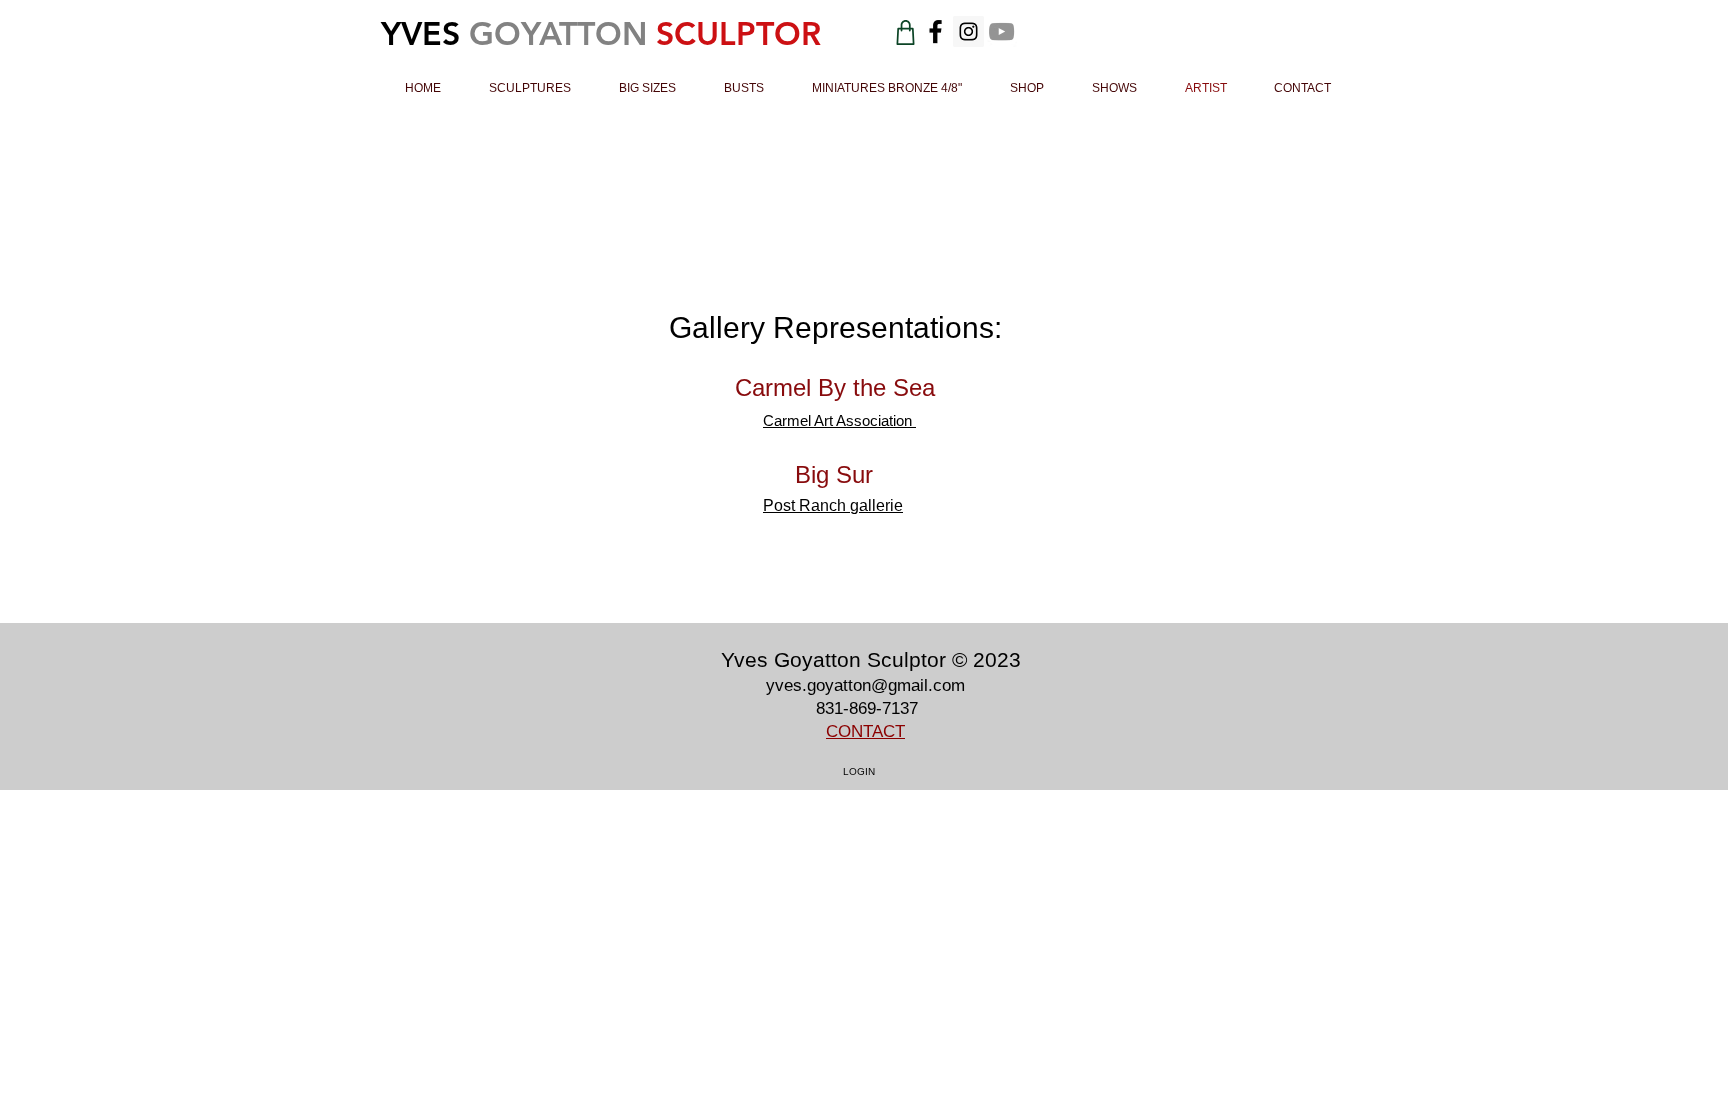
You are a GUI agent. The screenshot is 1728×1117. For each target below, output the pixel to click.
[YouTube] (1001, 31)
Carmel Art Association (839, 420)
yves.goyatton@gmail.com (865, 685)
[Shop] (905, 32)
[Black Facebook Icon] (935, 31)
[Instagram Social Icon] (968, 31)
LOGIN (859, 771)
